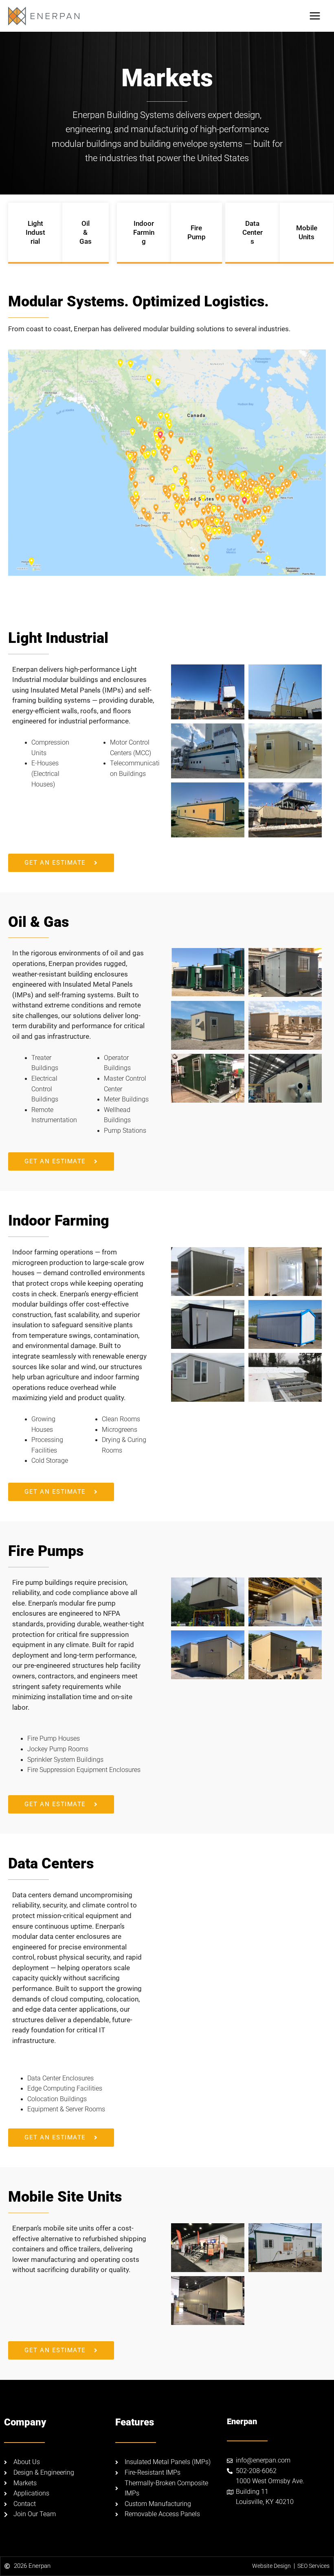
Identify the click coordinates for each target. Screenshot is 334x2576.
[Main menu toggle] (315, 16)
